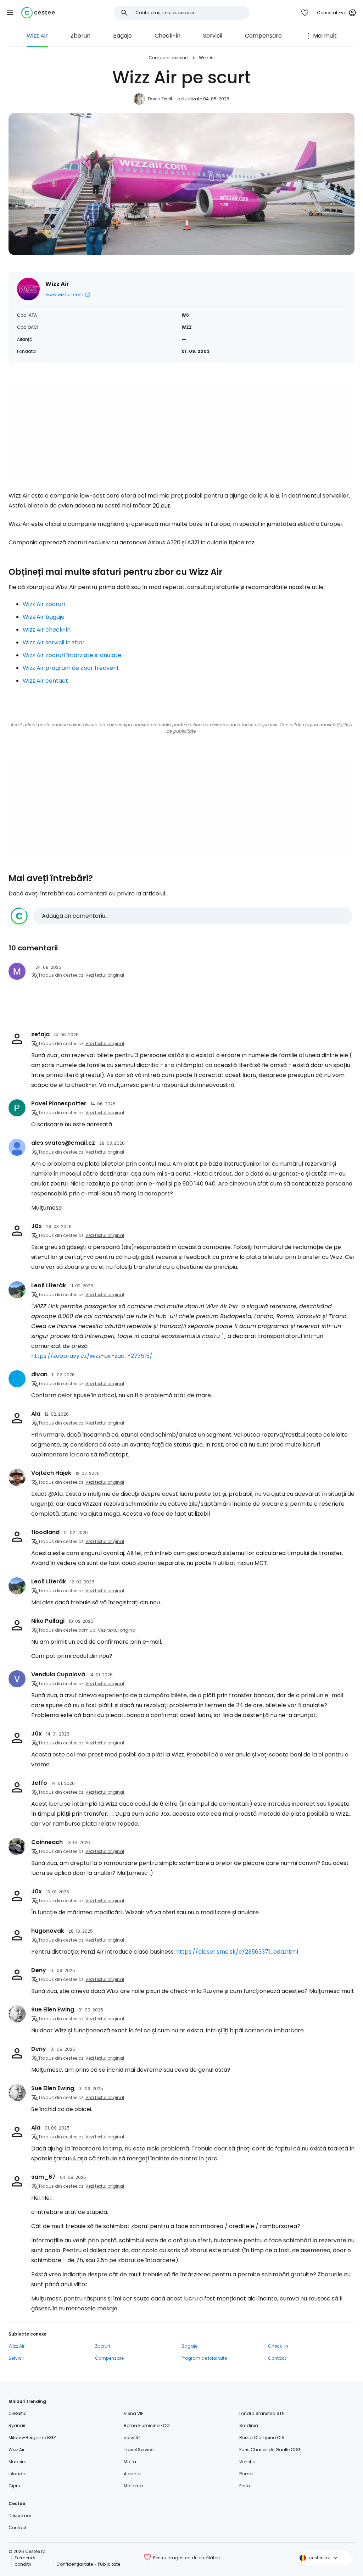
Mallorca (133, 2486)
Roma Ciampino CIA (262, 2438)
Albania (132, 2474)
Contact (277, 2358)
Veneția (247, 2462)
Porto (245, 2486)
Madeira (18, 2462)
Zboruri (80, 36)
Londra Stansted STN (262, 2413)
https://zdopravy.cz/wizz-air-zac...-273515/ (92, 1356)
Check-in (167, 36)
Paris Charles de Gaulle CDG (270, 2450)
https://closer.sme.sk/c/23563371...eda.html (237, 1952)
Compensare (263, 36)
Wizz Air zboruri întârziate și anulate (72, 655)
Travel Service (139, 2450)
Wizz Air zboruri (44, 604)
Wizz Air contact (45, 681)
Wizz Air (37, 36)
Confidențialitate (75, 2564)
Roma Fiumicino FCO (147, 2425)
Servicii (213, 36)
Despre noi (20, 2516)
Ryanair (17, 2425)
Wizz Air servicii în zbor (54, 642)
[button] (10, 13)
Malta (130, 2462)
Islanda (17, 2474)
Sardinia (249, 2425)
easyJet (132, 2438)
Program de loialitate (204, 2358)
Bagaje (122, 36)
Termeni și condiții (26, 2561)
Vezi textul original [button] (105, 975)
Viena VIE (133, 2413)
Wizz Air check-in (47, 630)
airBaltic (18, 2413)
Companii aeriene (168, 58)
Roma (246, 2474)
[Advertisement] (181, 430)
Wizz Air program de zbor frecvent (71, 668)
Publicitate (109, 2564)
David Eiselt (160, 99)
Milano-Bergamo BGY (32, 2438)
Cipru (14, 2486)
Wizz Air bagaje (44, 617)
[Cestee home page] (38, 13)
